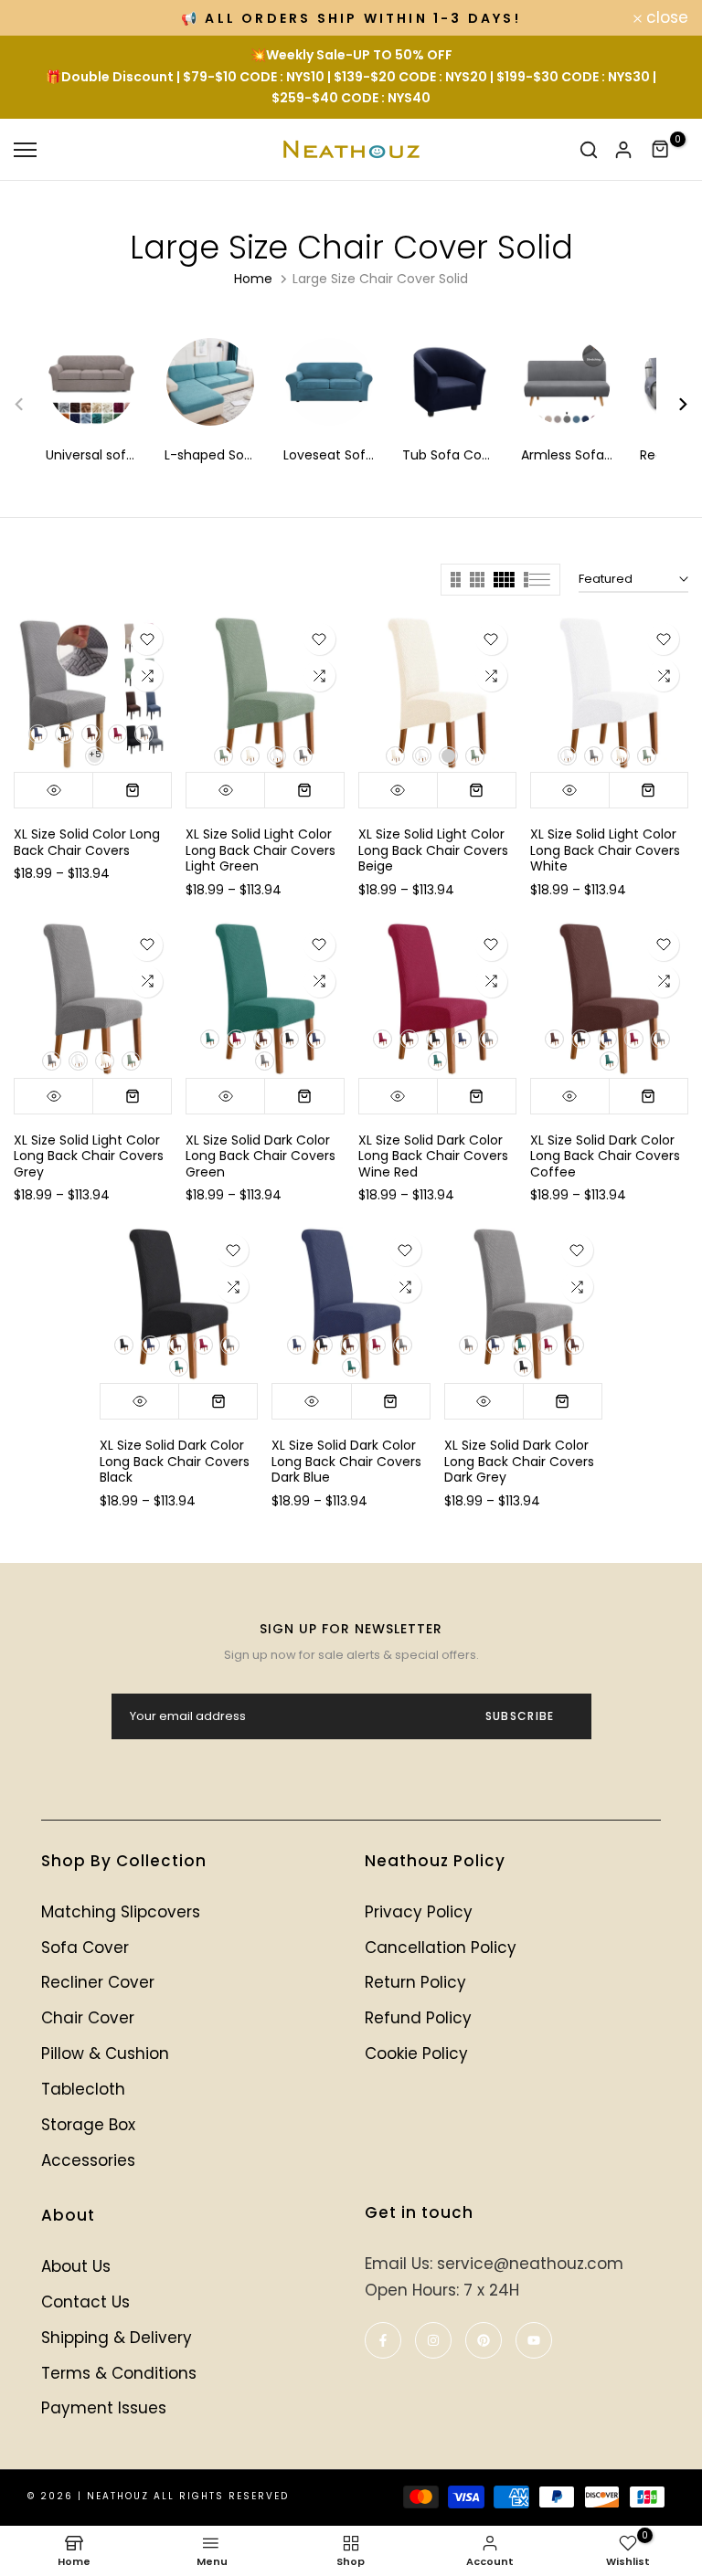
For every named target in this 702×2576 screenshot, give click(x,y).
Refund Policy (418, 2018)
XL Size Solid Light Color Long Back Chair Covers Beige (433, 850)
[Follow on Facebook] (383, 2340)
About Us (76, 2266)
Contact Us (85, 2302)
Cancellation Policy (441, 1948)
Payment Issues (104, 2408)
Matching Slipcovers (121, 1912)
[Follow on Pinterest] (484, 2340)
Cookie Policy (416, 2053)
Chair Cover (88, 2018)
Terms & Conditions (119, 2373)
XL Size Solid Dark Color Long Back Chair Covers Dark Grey (519, 1461)
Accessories (88, 2160)
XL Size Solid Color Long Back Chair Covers (87, 842)
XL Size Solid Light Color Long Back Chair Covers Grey (89, 1156)
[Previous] (30, 404)
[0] (661, 150)
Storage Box (88, 2125)
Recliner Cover (98, 1982)
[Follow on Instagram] (433, 2340)
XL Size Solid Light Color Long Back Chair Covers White (605, 850)
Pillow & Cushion (105, 2053)
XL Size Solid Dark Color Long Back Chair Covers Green (261, 1156)
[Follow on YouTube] (534, 2340)
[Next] (672, 404)
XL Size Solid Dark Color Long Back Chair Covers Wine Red (433, 1156)
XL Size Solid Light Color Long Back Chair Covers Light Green (261, 850)
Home (253, 279)
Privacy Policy (419, 1912)
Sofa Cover (85, 1948)
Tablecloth (83, 2089)
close (45, 18)
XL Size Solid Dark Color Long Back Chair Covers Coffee (605, 1156)
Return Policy (415, 1982)
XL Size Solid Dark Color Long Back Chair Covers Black (175, 1461)
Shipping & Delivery (117, 2338)
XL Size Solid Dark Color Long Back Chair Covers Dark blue (346, 1461)
